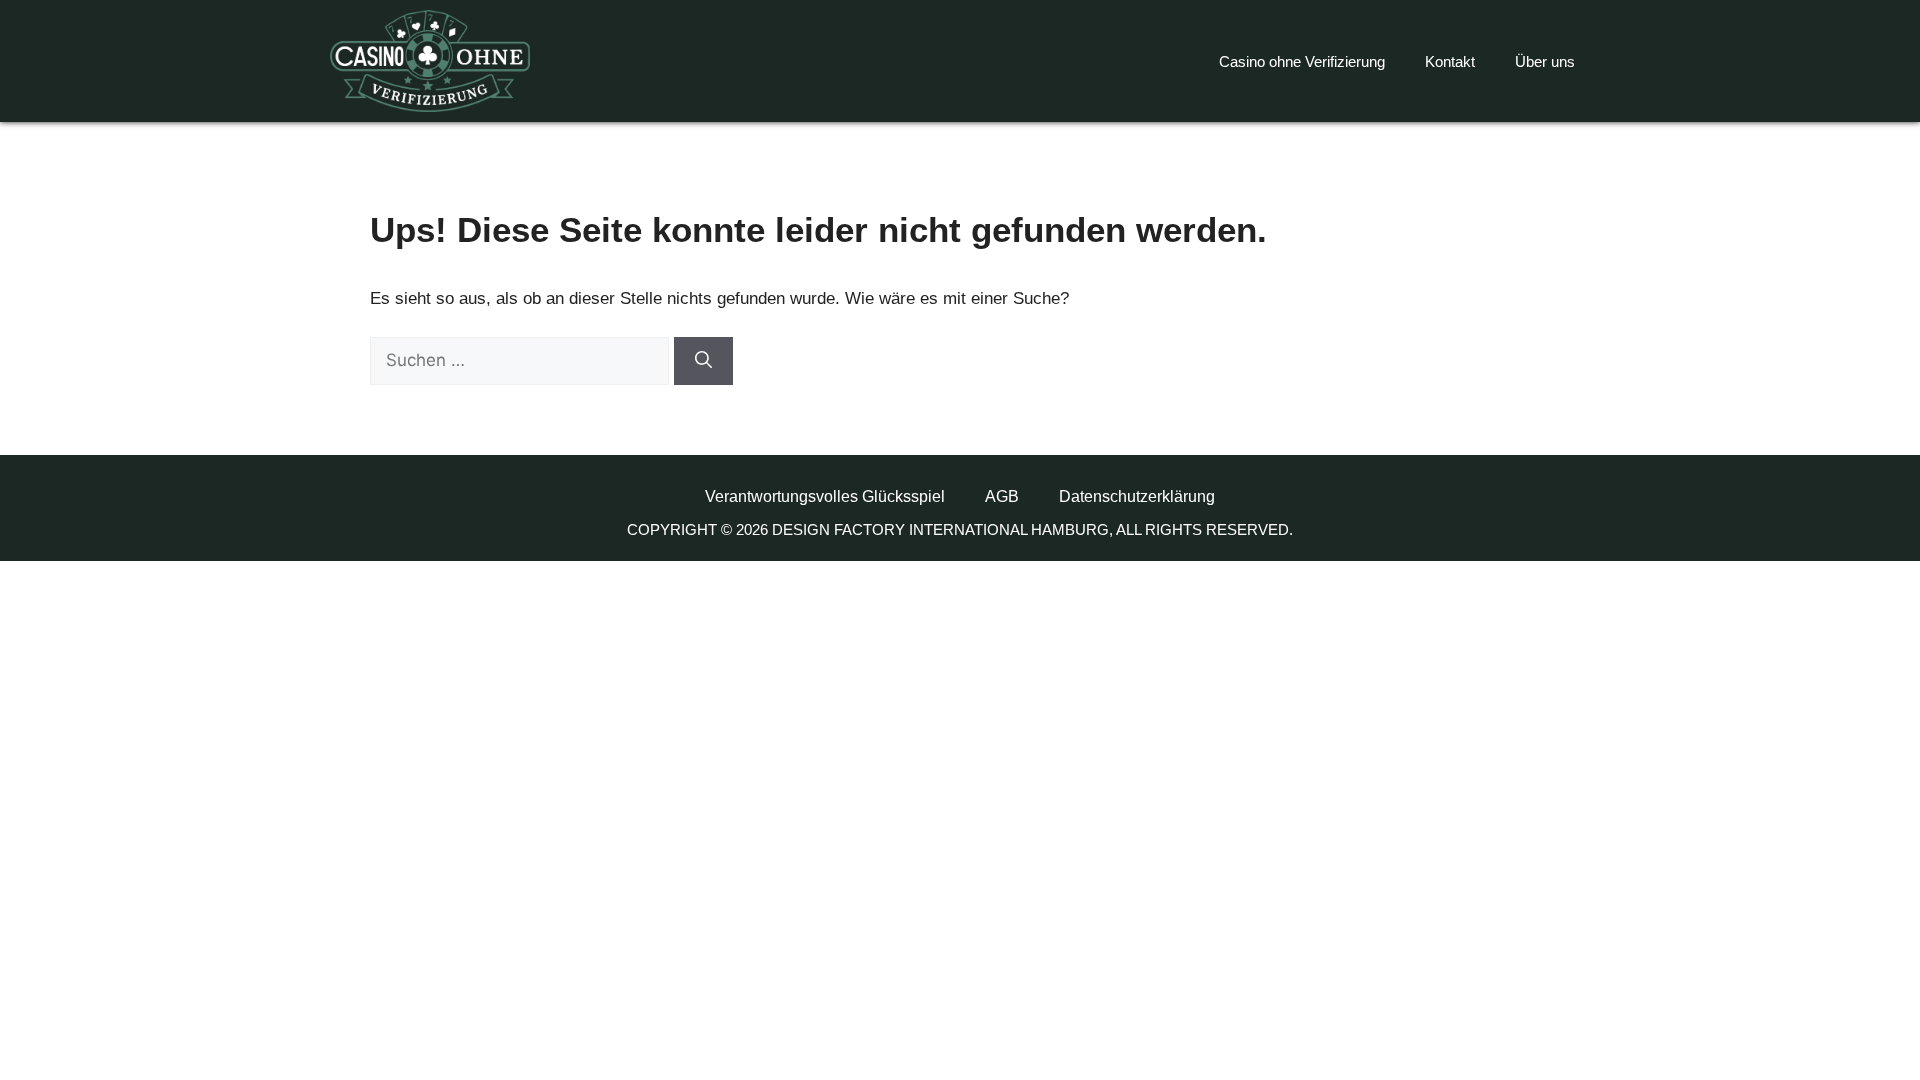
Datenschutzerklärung (1137, 496)
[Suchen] (703, 361)
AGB (1002, 496)
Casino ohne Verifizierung (1302, 61)
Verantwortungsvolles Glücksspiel (825, 496)
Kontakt (1450, 61)
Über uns (1545, 61)
